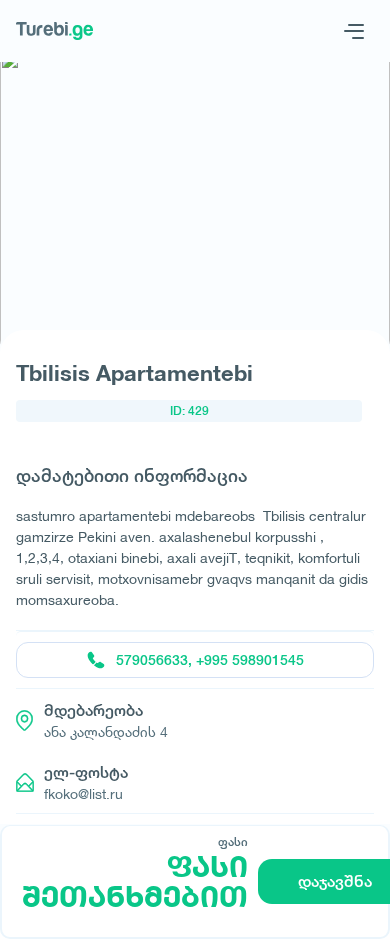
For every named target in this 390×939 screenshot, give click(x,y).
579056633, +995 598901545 (210, 660)
